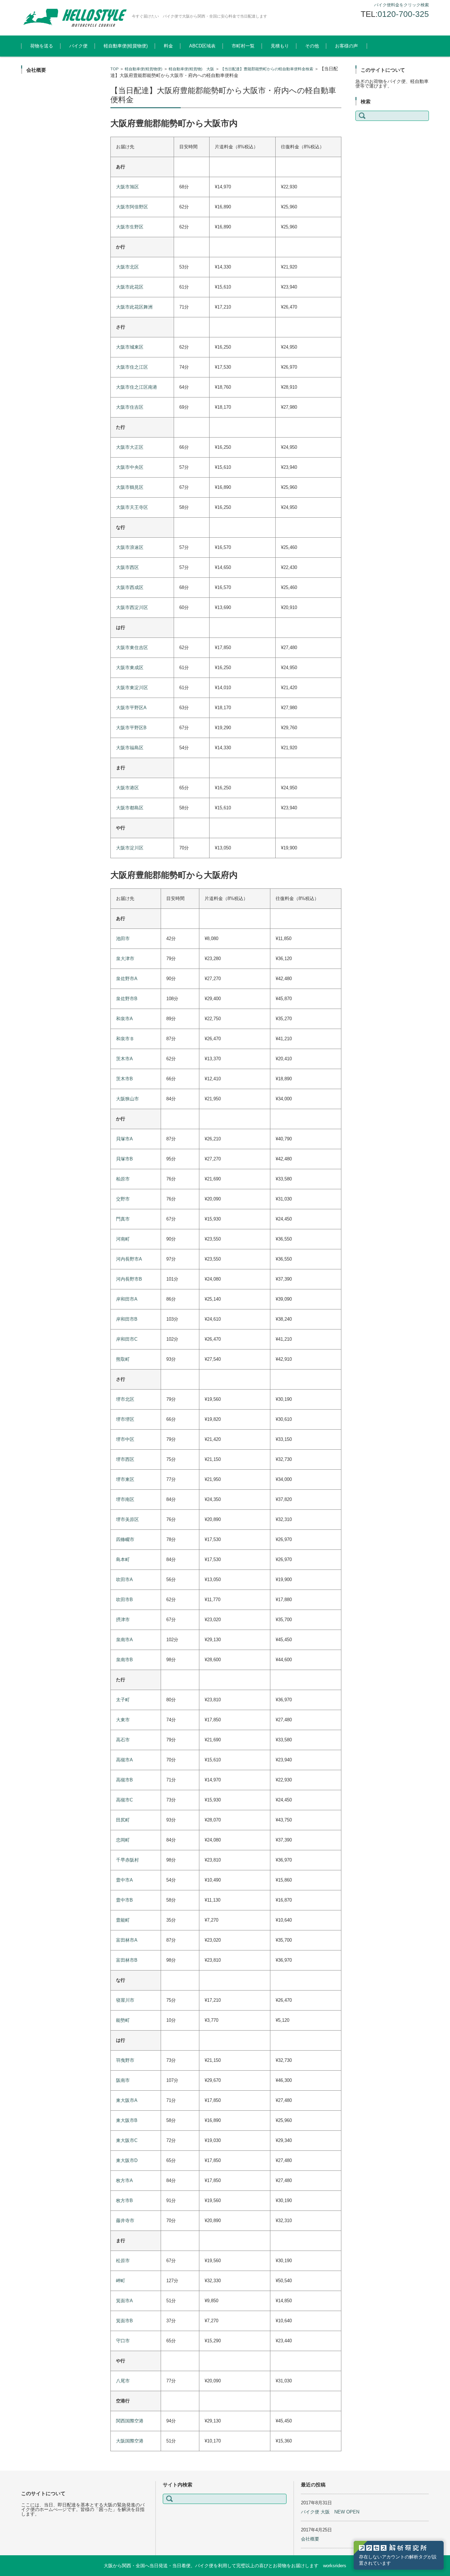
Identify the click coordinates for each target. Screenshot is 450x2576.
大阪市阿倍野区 (132, 207)
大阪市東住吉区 (132, 648)
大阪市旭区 (127, 187)
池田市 (123, 939)
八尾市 (123, 2381)
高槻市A (124, 1760)
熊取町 (123, 1359)
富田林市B (127, 1960)
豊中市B (124, 1900)
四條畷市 (125, 1539)
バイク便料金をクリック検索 (401, 5)
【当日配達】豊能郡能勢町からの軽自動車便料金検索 (267, 69)
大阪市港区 (127, 788)
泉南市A (124, 1640)
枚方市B (124, 2200)
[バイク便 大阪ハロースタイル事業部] (74, 18)
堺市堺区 (125, 1419)
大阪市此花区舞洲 (134, 307)
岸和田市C (127, 1339)
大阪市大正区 (130, 447)
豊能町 (123, 1920)
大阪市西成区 (130, 587)
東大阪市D (127, 2160)
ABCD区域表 (202, 46)
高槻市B (124, 1780)
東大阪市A (127, 2100)
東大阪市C (127, 2140)
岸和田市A (127, 1299)
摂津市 (123, 1620)
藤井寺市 (125, 2221)
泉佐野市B (127, 999)
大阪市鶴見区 (130, 487)
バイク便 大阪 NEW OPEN (330, 2512)
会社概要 (310, 2539)
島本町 (123, 1559)
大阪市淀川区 (130, 848)
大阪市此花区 (130, 287)
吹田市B (124, 1600)
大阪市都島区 (130, 808)
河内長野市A (129, 1259)
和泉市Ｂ (125, 1039)
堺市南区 (125, 1499)
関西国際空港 (130, 2421)
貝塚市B (124, 1159)
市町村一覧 (243, 46)
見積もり (280, 46)
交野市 (123, 1199)
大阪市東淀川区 (132, 688)
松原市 (123, 2261)
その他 (312, 46)
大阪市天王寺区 (132, 507)
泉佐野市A (127, 979)
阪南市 (123, 2080)
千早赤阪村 (127, 1860)
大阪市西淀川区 (132, 607)
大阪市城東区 (130, 347)
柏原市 (123, 1179)
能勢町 (123, 2020)
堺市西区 (125, 1459)
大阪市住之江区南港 (137, 387)
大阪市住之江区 (132, 367)
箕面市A (124, 2301)
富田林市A (127, 1940)
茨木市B (124, 1079)
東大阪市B (127, 2120)
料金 (168, 46)
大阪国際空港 (130, 2441)
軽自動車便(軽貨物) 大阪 (191, 69)
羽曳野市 (125, 2060)
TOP (114, 69)
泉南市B (124, 1660)
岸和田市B (127, 1319)
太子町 (123, 1700)
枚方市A (124, 2180)
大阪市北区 (127, 267)
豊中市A (124, 1880)
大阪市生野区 (130, 227)
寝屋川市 (125, 2000)
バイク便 (78, 46)
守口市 (123, 2341)
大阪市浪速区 (130, 547)
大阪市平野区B (131, 728)
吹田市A (124, 1580)
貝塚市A (124, 1139)
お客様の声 (346, 46)
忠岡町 (123, 1840)
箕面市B (124, 2321)
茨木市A (124, 1059)
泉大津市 (125, 959)
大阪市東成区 (130, 668)
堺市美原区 (127, 1519)
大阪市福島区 (130, 748)
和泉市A (124, 1019)
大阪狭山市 (127, 1099)
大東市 (123, 1720)
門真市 (123, 1219)
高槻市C (124, 1800)
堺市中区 (125, 1439)
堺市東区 (125, 1479)
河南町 (123, 1239)
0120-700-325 (403, 14)
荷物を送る (42, 46)
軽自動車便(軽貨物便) (126, 46)
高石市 (123, 1740)
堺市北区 (125, 1399)
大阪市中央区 (130, 467)
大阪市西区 (127, 567)
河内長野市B (129, 1279)
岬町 (121, 2281)
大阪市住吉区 (130, 407)
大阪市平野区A (131, 708)
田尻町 (123, 1820)
